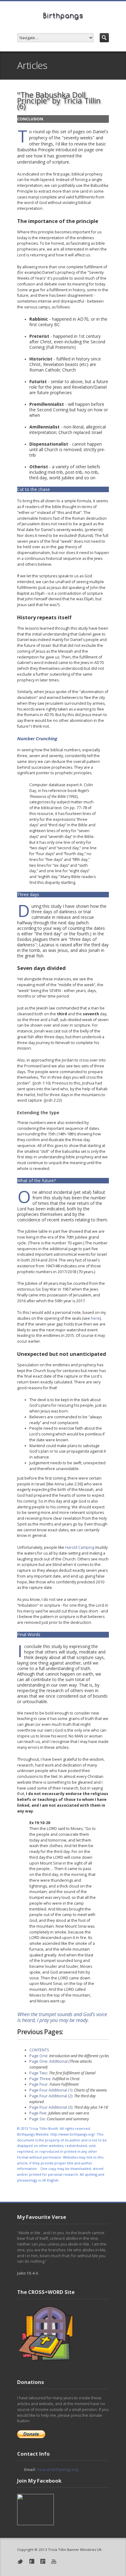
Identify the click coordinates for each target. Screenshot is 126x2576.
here (95, 1318)
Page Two (38, 2073)
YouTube (54, 2561)
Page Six (37, 2119)
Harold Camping (80, 1547)
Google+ (43, 2561)
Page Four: (39, 2084)
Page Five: (38, 2113)
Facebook (32, 2561)
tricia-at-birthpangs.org (57, 2470)
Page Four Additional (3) (51, 2107)
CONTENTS (39, 2050)
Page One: (39, 2056)
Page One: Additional (48, 2061)
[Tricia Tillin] (35, 2524)
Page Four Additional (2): (51, 2096)
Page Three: (40, 2079)
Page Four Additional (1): (51, 2090)
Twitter (20, 2561)
